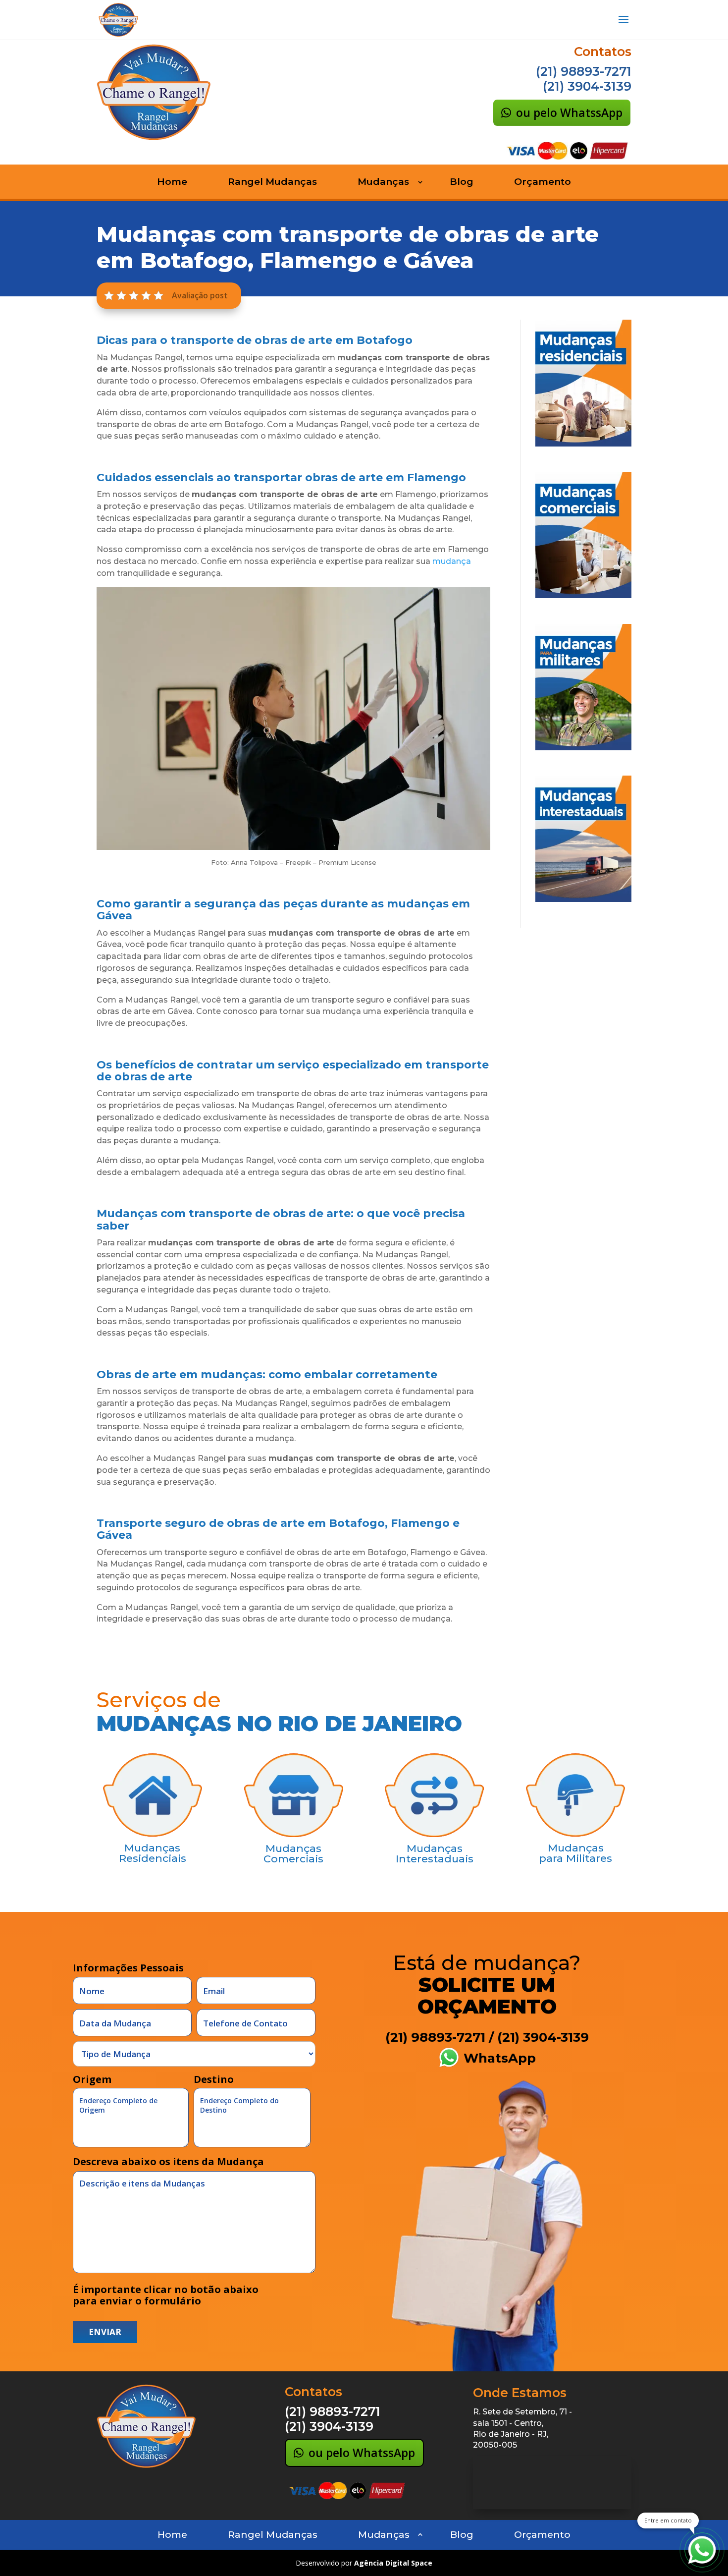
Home (172, 183)
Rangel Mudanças (272, 183)
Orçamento (543, 183)
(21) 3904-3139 (587, 86)
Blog (462, 183)
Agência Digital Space (393, 2563)
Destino (214, 2080)
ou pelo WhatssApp (569, 112)
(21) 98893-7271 (584, 71)
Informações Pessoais (128, 1968)
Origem (92, 2080)
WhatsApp (498, 2058)
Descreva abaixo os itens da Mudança (168, 2161)
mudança (452, 561)
